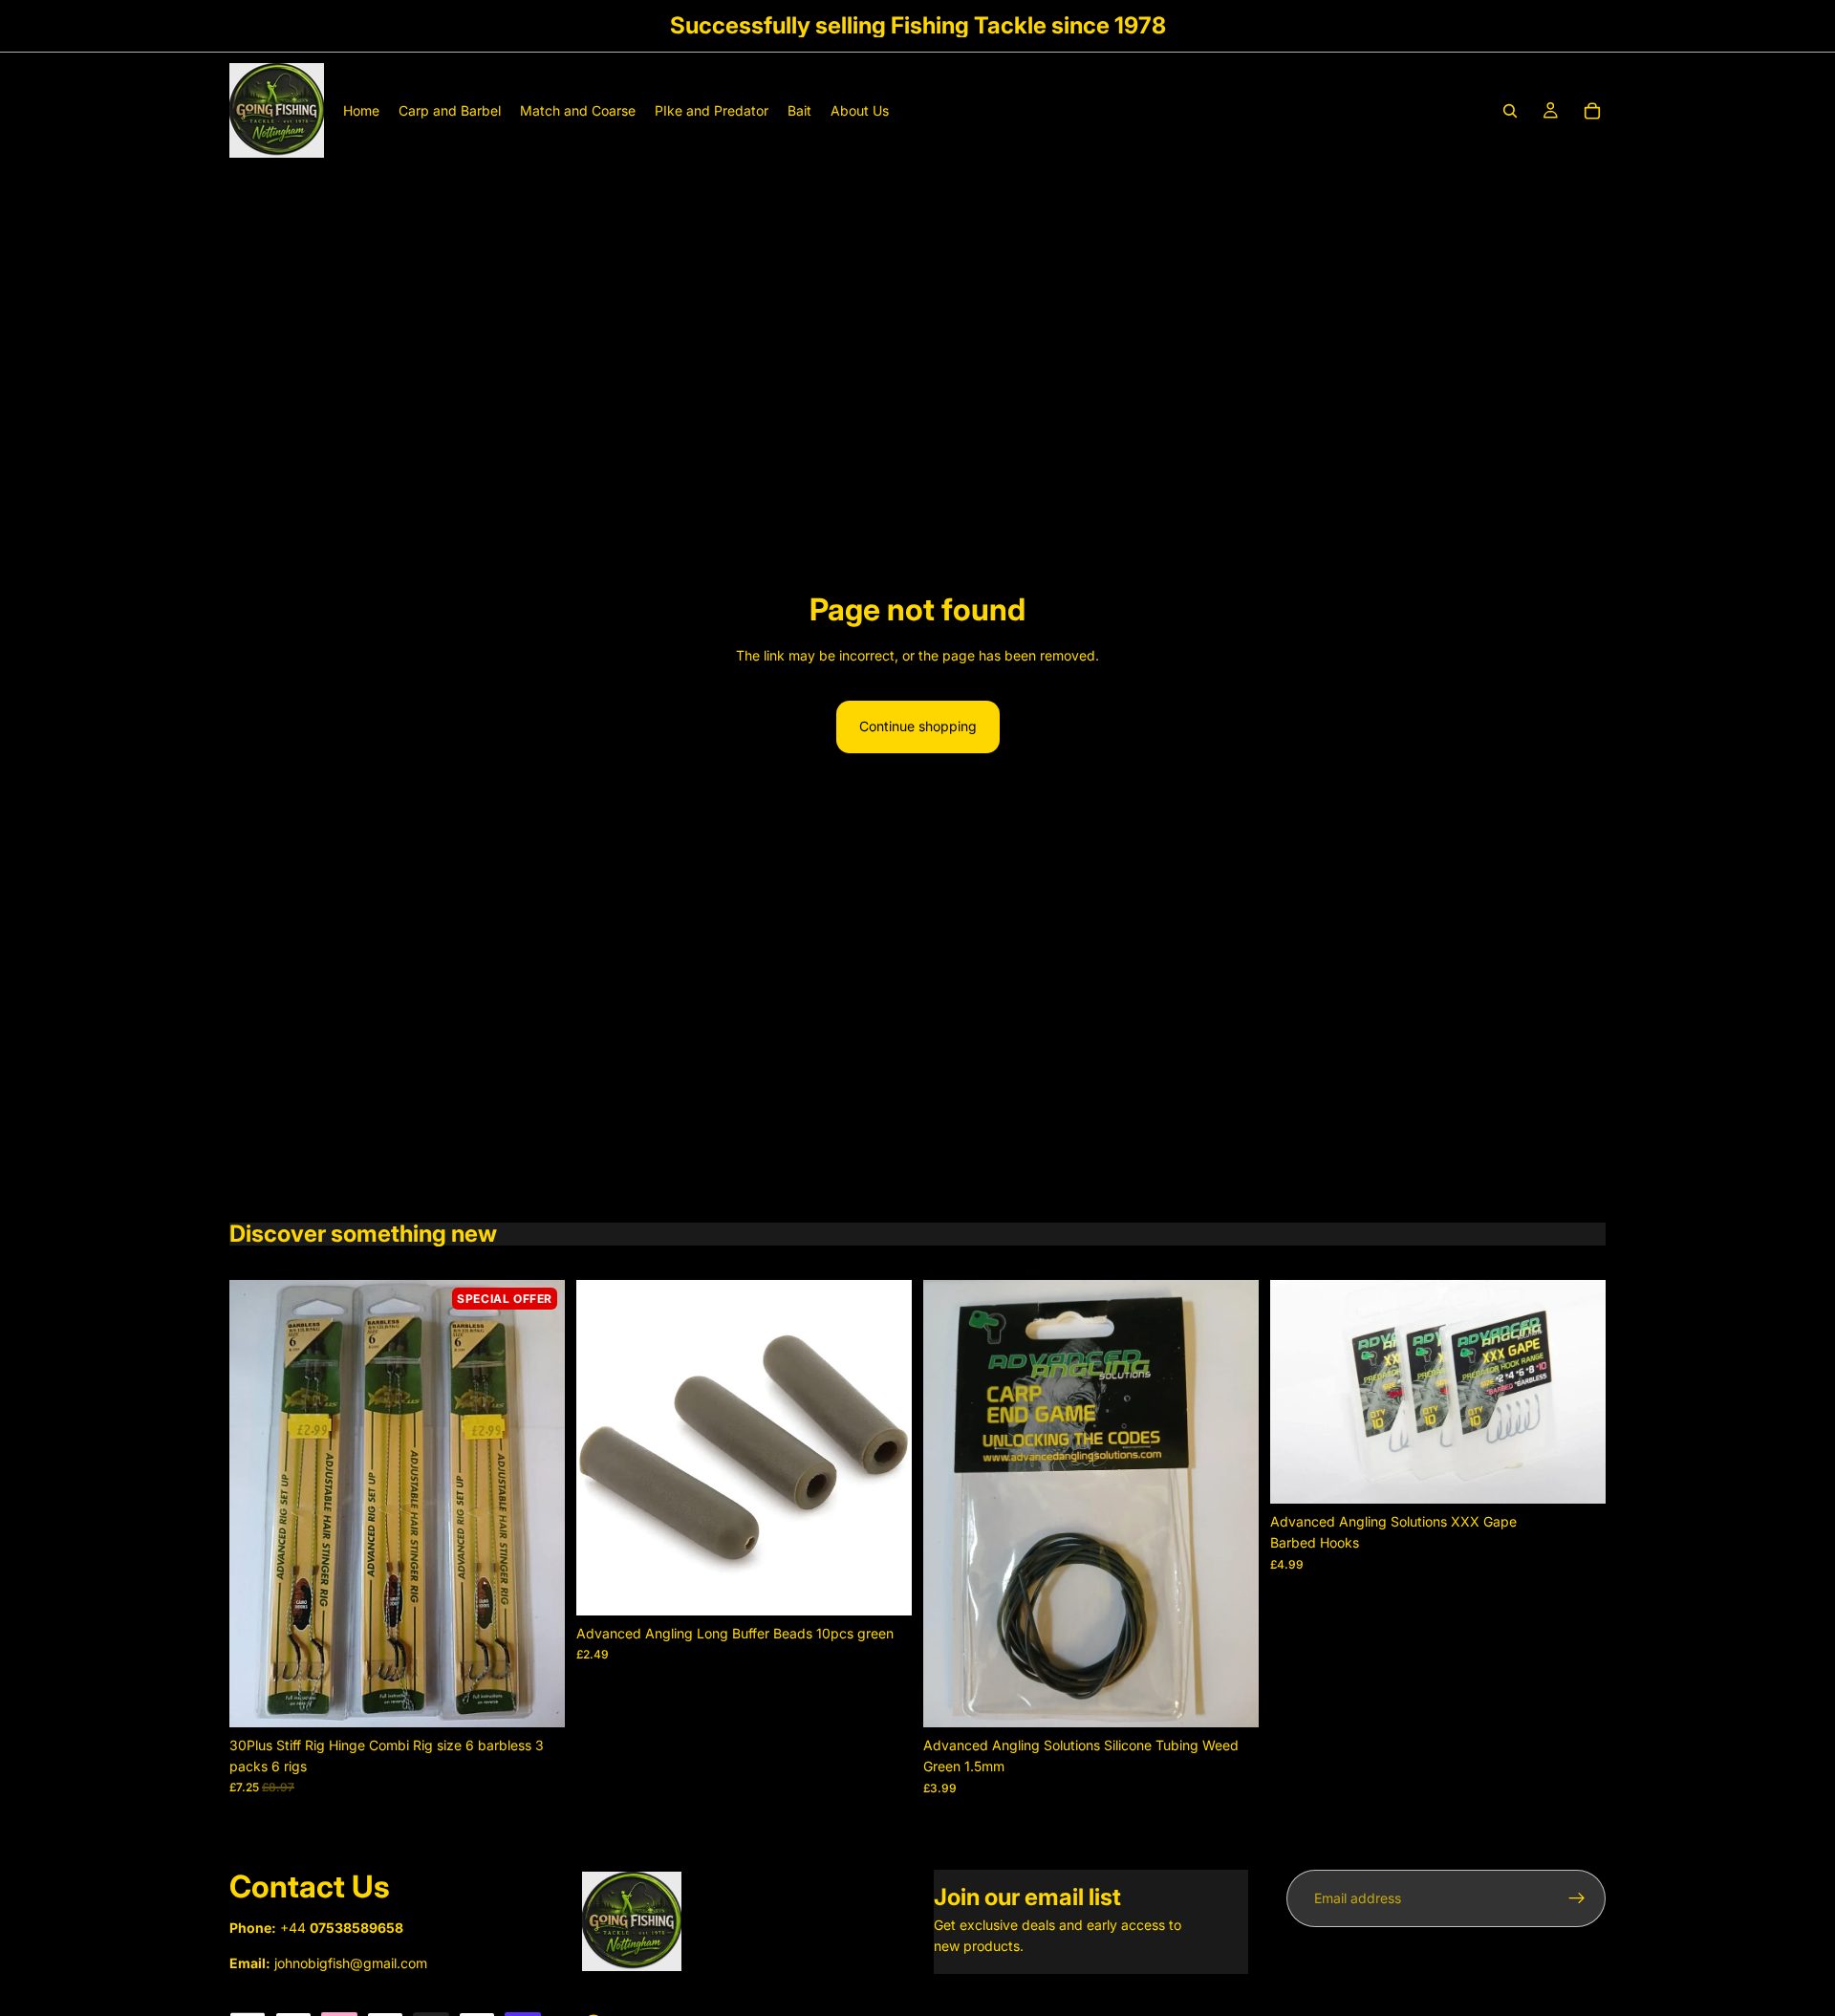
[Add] (535, 1698)
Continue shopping (918, 726)
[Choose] (1576, 1474)
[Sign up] (1577, 1898)
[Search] (1510, 111)
